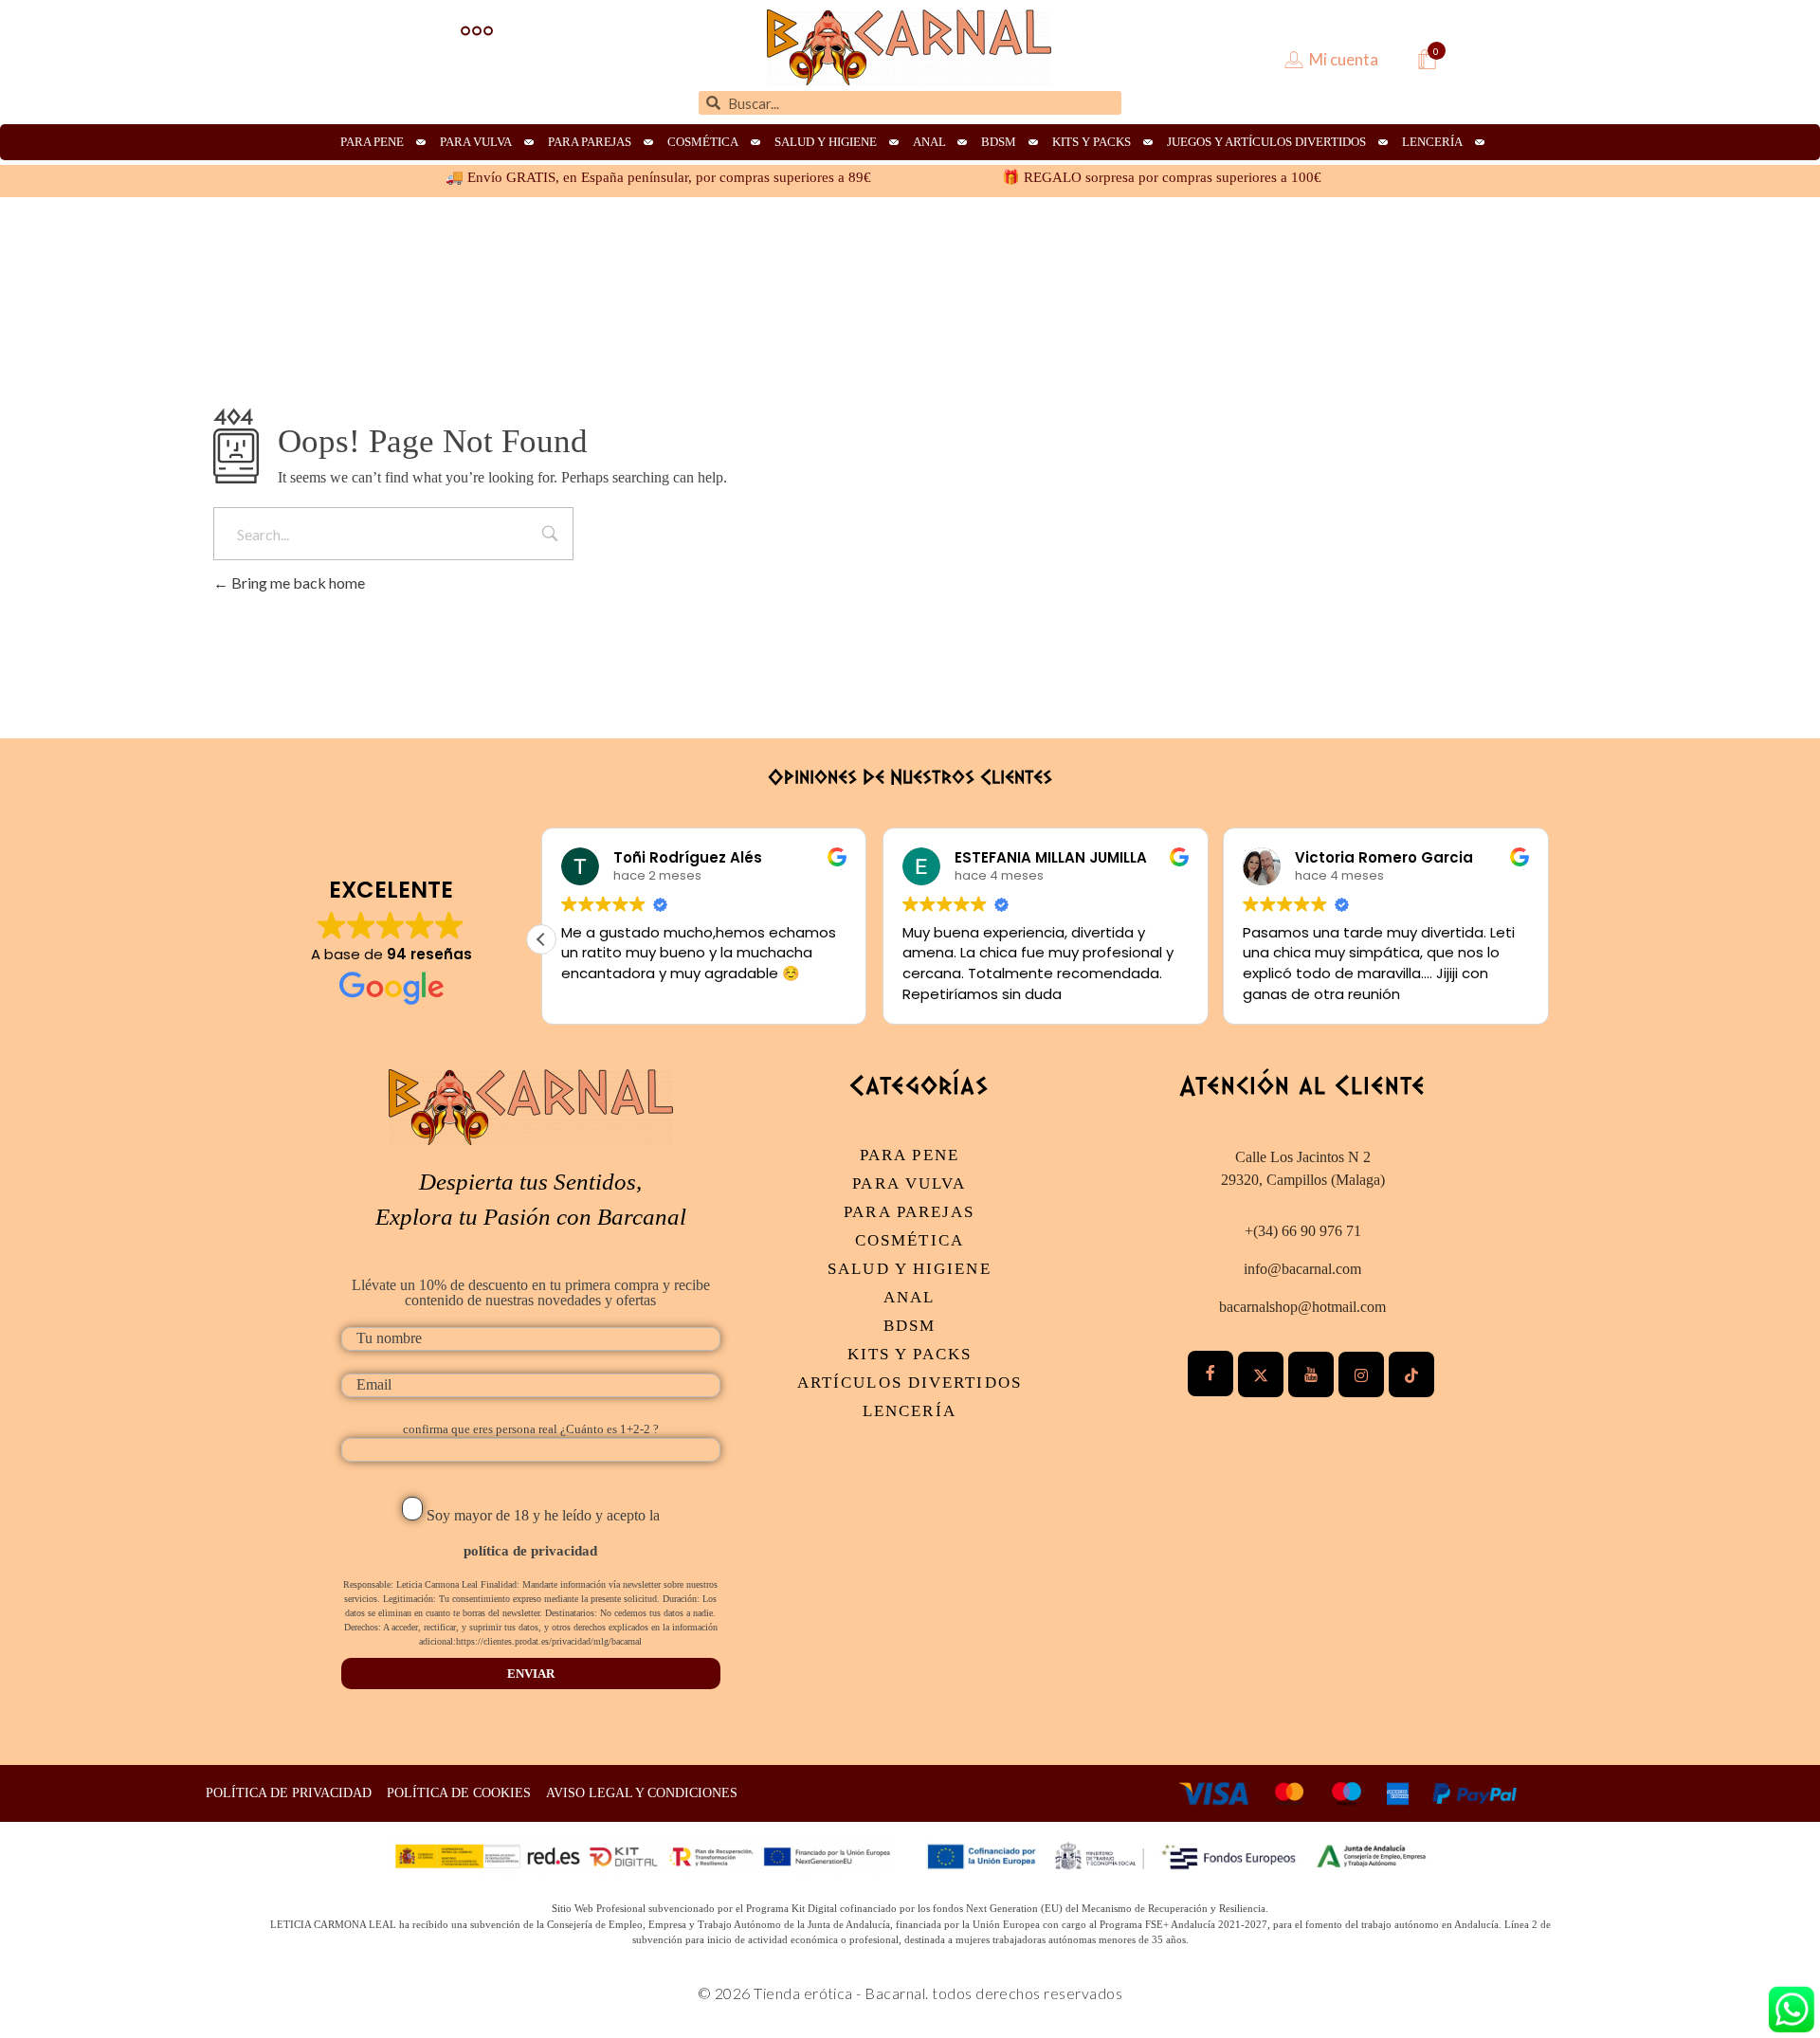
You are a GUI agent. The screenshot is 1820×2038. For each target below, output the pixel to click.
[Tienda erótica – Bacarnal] (909, 47)
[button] (541, 939)
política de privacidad (530, 1551)
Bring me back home (297, 582)
